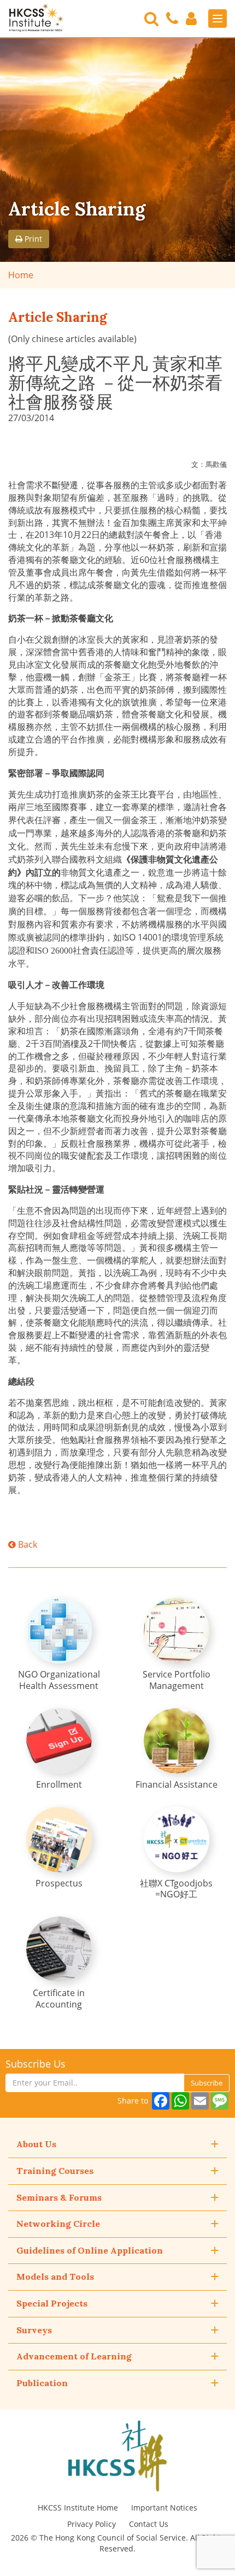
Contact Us (149, 2524)
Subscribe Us (36, 2064)
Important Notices (164, 2508)
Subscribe (207, 2083)
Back (27, 1544)
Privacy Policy (92, 2524)
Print (32, 239)
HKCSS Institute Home (78, 2508)
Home (21, 275)
